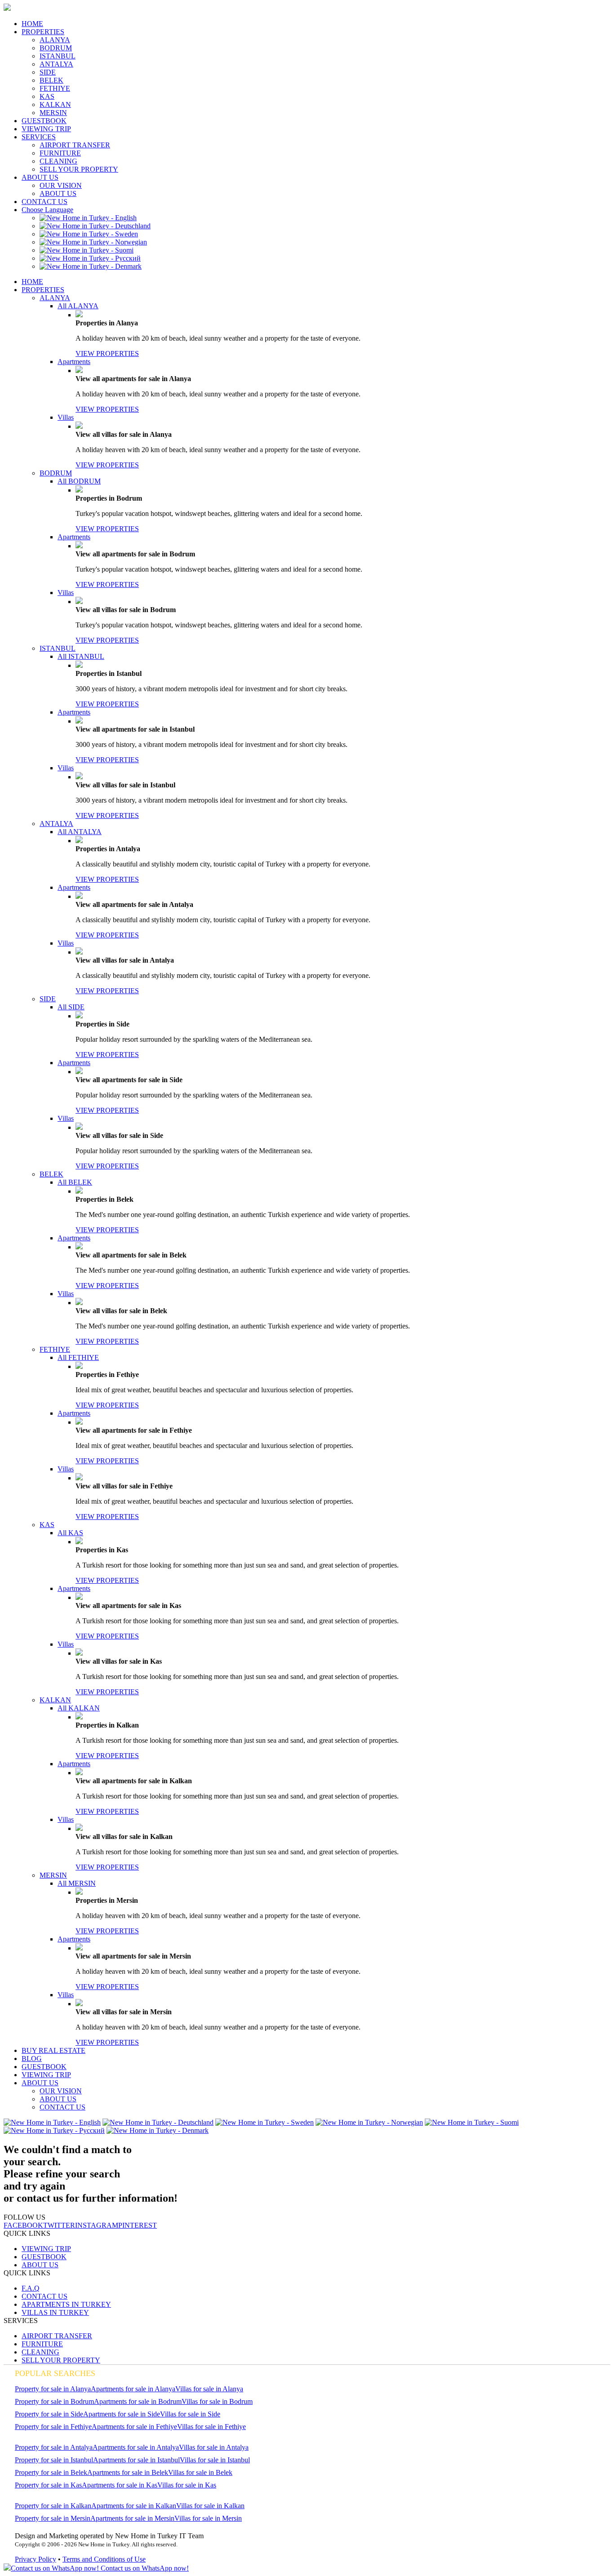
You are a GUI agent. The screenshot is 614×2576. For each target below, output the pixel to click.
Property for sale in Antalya (54, 2447)
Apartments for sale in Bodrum (138, 2401)
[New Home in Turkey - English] (88, 218)
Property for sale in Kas (48, 2485)
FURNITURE (60, 153)
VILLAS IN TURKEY (55, 2312)
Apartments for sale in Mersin (132, 2518)
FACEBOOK (23, 2225)
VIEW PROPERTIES (107, 353)
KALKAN (55, 104)
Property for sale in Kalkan (53, 2506)
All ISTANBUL (81, 656)
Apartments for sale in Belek (128, 2472)
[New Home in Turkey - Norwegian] (93, 242)
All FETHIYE (78, 1357)
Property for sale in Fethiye (53, 2427)
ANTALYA (56, 64)
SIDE (48, 72)
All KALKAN (79, 1708)
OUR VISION (61, 185)
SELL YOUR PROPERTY (79, 169)
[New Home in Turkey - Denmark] (91, 266)
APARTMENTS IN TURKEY (66, 2304)
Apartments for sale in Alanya (133, 2389)
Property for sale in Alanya (53, 2389)
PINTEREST (138, 2225)
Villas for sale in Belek (200, 2472)
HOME (32, 24)
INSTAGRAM (97, 2225)
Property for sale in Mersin (53, 2518)
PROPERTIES (43, 32)
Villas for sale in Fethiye (211, 2427)
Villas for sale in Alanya (209, 2389)
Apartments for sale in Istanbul (136, 2460)
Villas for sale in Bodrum (217, 2401)
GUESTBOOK (44, 121)
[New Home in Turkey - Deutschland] (95, 226)
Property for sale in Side (49, 2414)
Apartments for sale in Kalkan (134, 2506)
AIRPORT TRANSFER (75, 145)
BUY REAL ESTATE (53, 2050)
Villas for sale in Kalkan (210, 2506)
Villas (66, 417)
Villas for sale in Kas (187, 2485)
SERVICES (39, 137)
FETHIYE (55, 88)
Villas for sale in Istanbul (215, 2460)
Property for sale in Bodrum (54, 2401)
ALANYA (55, 40)
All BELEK (75, 1182)
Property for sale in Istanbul (54, 2460)
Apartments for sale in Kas (120, 2485)
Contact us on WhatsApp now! (144, 2568)
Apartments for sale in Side (122, 2414)
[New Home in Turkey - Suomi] (87, 250)
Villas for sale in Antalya (214, 2447)
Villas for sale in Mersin (208, 2518)
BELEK (51, 80)
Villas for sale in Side (190, 2414)
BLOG (32, 2059)
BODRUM (56, 48)
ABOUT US (40, 177)
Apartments (74, 362)
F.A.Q (31, 2288)
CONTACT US (44, 202)
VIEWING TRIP (46, 129)
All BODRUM (79, 481)
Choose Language (47, 210)
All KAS (70, 1533)
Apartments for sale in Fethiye (134, 2427)
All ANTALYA (80, 832)
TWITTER (59, 2225)
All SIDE (71, 1007)
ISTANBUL (58, 56)
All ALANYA (78, 306)
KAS (47, 96)
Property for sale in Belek (51, 2472)
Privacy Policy (36, 2559)
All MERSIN (77, 1883)
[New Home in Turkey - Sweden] (89, 234)
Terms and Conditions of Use (104, 2559)
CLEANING (58, 161)
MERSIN (53, 113)
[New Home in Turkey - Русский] (90, 258)
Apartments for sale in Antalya (136, 2447)
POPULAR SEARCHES (55, 2373)
